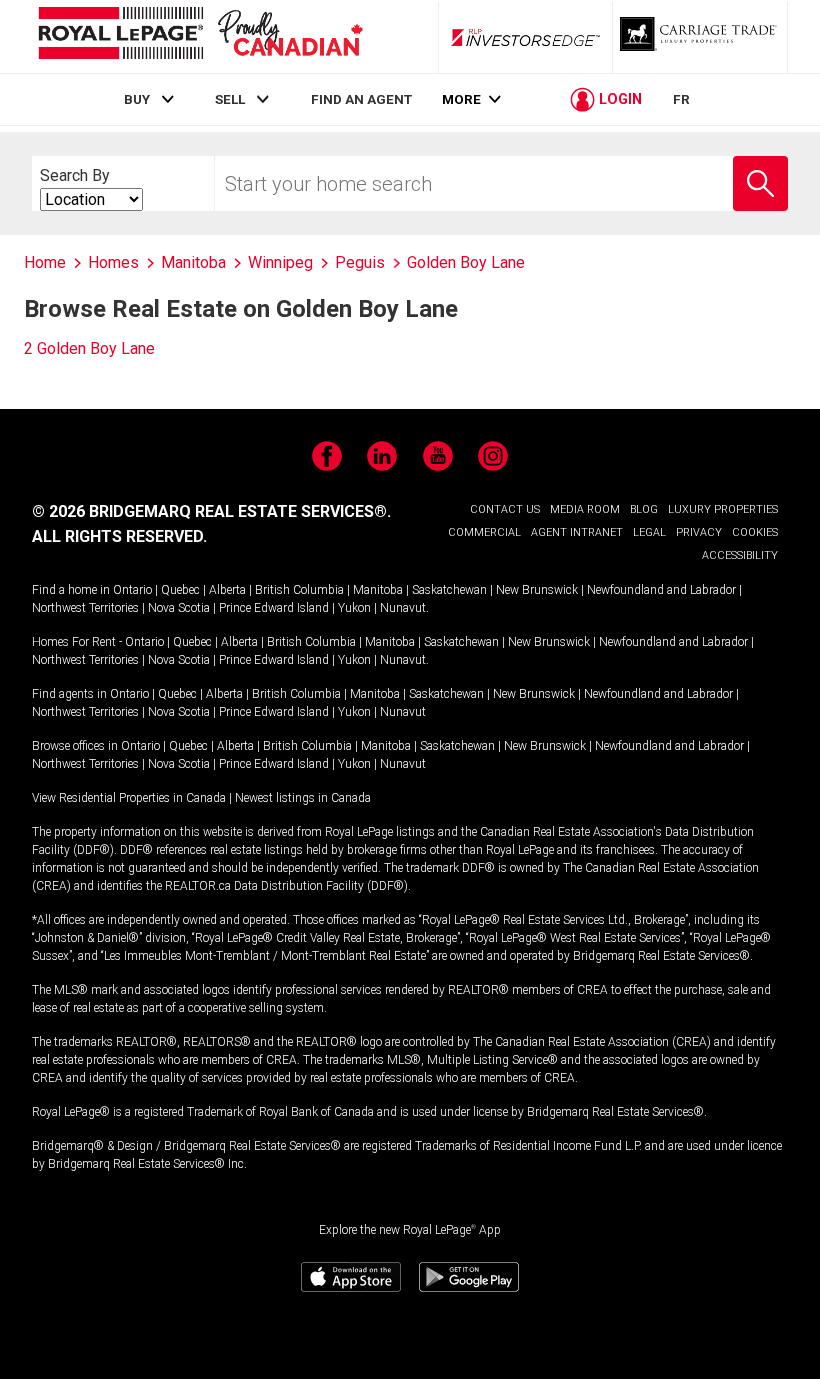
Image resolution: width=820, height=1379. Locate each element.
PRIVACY (699, 532)
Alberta (227, 590)
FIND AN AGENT (361, 99)
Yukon (354, 608)
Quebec (180, 590)
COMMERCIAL (484, 532)
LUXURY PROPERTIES (723, 509)
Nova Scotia (179, 608)
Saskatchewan (449, 590)
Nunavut (403, 608)
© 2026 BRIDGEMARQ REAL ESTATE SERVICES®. (211, 511)
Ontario (132, 590)
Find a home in (71, 590)
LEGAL (649, 532)
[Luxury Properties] (700, 37)
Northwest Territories (85, 608)
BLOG (644, 509)
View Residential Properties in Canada (129, 798)
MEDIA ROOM (585, 509)
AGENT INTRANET (577, 532)
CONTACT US (505, 509)
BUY (137, 99)
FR (681, 99)
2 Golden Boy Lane (89, 348)
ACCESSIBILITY (740, 555)
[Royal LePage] (200, 36)
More (461, 99)
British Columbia (299, 590)
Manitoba (378, 590)
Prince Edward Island (274, 608)
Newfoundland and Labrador (661, 590)
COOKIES (755, 532)
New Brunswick (537, 590)
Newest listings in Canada (303, 798)
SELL (230, 99)
